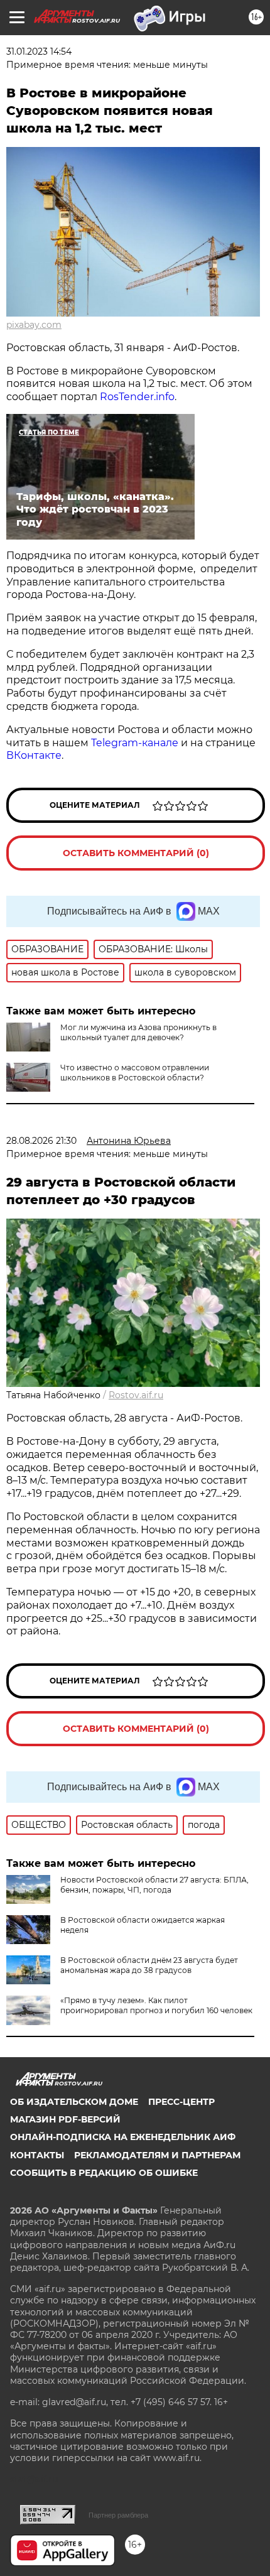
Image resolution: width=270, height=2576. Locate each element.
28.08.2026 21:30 (41, 1141)
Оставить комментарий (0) (136, 853)
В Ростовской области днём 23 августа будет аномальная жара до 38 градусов (149, 1965)
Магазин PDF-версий (65, 2119)
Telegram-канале (135, 743)
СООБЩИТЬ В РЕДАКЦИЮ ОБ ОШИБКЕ (104, 2173)
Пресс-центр (181, 2102)
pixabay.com (34, 325)
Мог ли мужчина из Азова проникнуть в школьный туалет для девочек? (138, 1032)
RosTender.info (137, 397)
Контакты (37, 2155)
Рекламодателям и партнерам (157, 2155)
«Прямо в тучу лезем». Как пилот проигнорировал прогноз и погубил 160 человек (156, 2005)
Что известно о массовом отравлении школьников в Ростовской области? (135, 1073)
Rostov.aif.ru (136, 1395)
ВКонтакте (34, 755)
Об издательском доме (74, 2102)
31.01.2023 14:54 (39, 52)
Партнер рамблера (118, 2515)
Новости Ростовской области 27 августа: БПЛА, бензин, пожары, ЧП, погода (154, 1885)
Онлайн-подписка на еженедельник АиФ (123, 2137)
